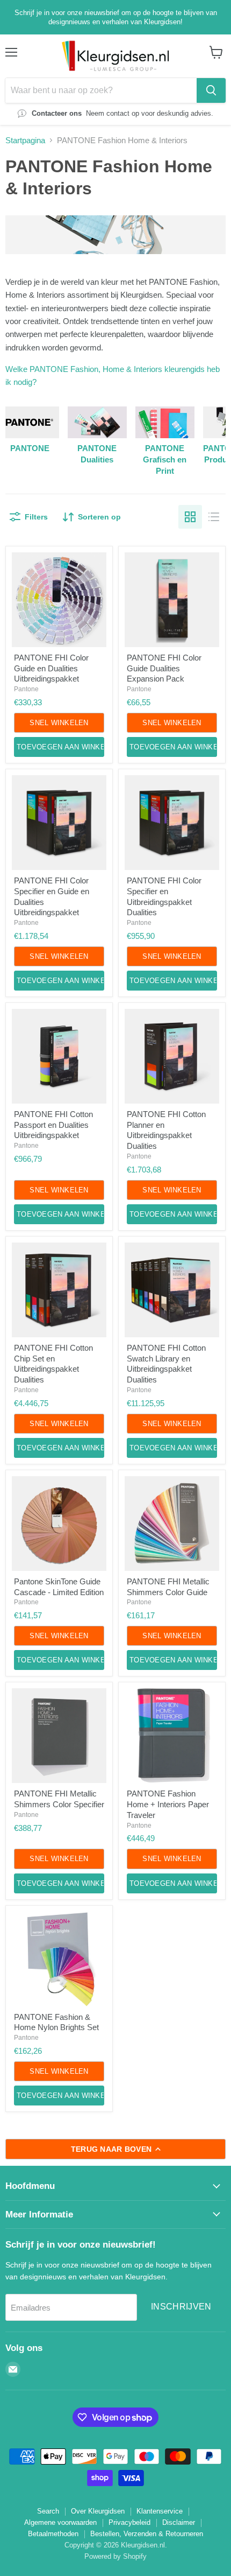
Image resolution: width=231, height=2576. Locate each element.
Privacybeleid (129, 2522)
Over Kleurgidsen (98, 2511)
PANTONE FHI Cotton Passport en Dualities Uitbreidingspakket (53, 1125)
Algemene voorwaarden (60, 2522)
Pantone (26, 689)
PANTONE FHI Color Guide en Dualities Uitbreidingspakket (51, 668)
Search (48, 2511)
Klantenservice (160, 2511)
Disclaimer (179, 2522)
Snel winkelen (59, 723)
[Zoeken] (211, 90)
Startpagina (25, 140)
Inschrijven (181, 2307)
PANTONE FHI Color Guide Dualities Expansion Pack (164, 668)
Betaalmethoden (53, 2534)
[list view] (214, 517)
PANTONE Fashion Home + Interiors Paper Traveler (168, 1804)
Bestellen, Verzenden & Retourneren (147, 2534)
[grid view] (190, 517)
